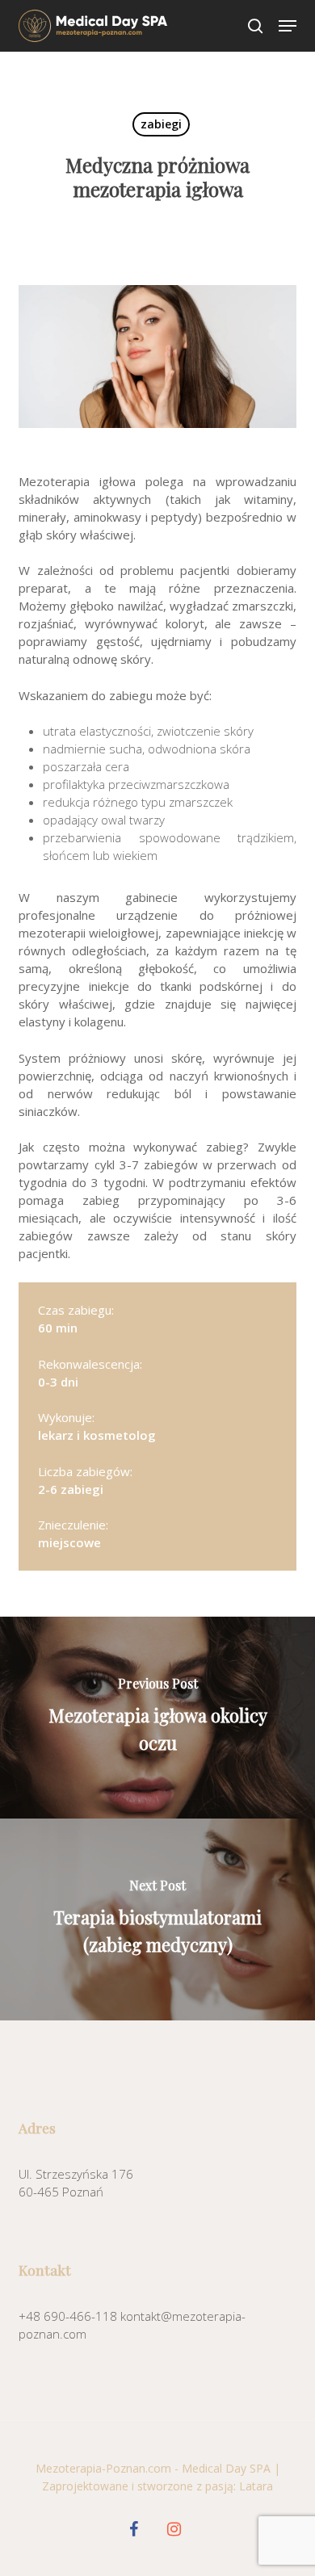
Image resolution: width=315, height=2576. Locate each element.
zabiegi (161, 124)
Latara (256, 2486)
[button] (288, 26)
